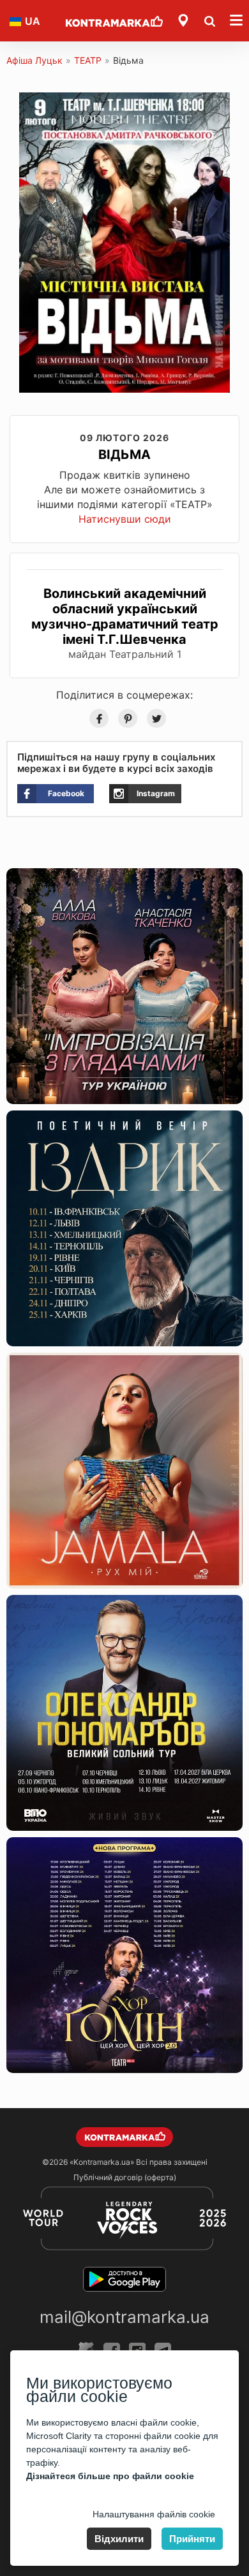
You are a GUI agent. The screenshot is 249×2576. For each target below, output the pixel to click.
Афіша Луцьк (34, 60)
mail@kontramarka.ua (124, 2317)
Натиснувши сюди (125, 519)
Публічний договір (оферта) (125, 2177)
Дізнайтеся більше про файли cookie (110, 2476)
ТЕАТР (88, 60)
